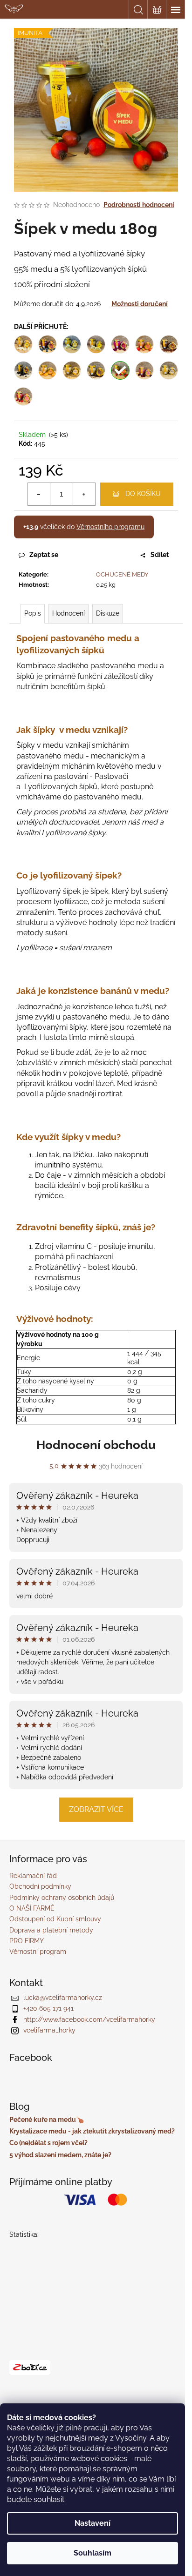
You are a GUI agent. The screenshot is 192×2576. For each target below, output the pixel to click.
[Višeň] (144, 370)
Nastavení (93, 2523)
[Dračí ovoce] (120, 344)
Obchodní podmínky (40, 1886)
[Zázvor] (169, 370)
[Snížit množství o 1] (39, 494)
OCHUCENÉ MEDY (122, 574)
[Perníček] (72, 370)
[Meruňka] (48, 370)
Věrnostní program (38, 1952)
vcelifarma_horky (49, 2030)
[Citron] (96, 344)
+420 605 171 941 (48, 2008)
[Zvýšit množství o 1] (84, 494)
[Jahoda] (144, 344)
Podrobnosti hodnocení (139, 205)
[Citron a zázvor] (72, 344)
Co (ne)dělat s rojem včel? (48, 2143)
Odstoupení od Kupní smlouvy (55, 1919)
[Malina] (23, 396)
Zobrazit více (96, 1809)
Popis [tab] (33, 613)
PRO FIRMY (27, 1941)
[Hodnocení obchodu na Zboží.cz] (30, 2368)
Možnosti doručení (140, 304)
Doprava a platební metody (51, 1930)
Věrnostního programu (110, 527)
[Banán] (23, 344)
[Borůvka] (48, 344)
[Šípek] (120, 370)
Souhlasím (93, 2553)
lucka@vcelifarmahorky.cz (63, 1998)
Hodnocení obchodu (96, 1445)
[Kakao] (169, 344)
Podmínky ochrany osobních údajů (62, 1898)
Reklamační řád (33, 1876)
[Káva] (23, 370)
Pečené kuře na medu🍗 (47, 2120)
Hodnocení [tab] (69, 613)
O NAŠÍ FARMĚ (32, 1908)
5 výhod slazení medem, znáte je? (60, 2155)
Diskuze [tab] (108, 613)
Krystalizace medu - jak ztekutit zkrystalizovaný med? (92, 2131)
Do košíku (143, 494)
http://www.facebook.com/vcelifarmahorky (89, 2019)
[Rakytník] (96, 370)
